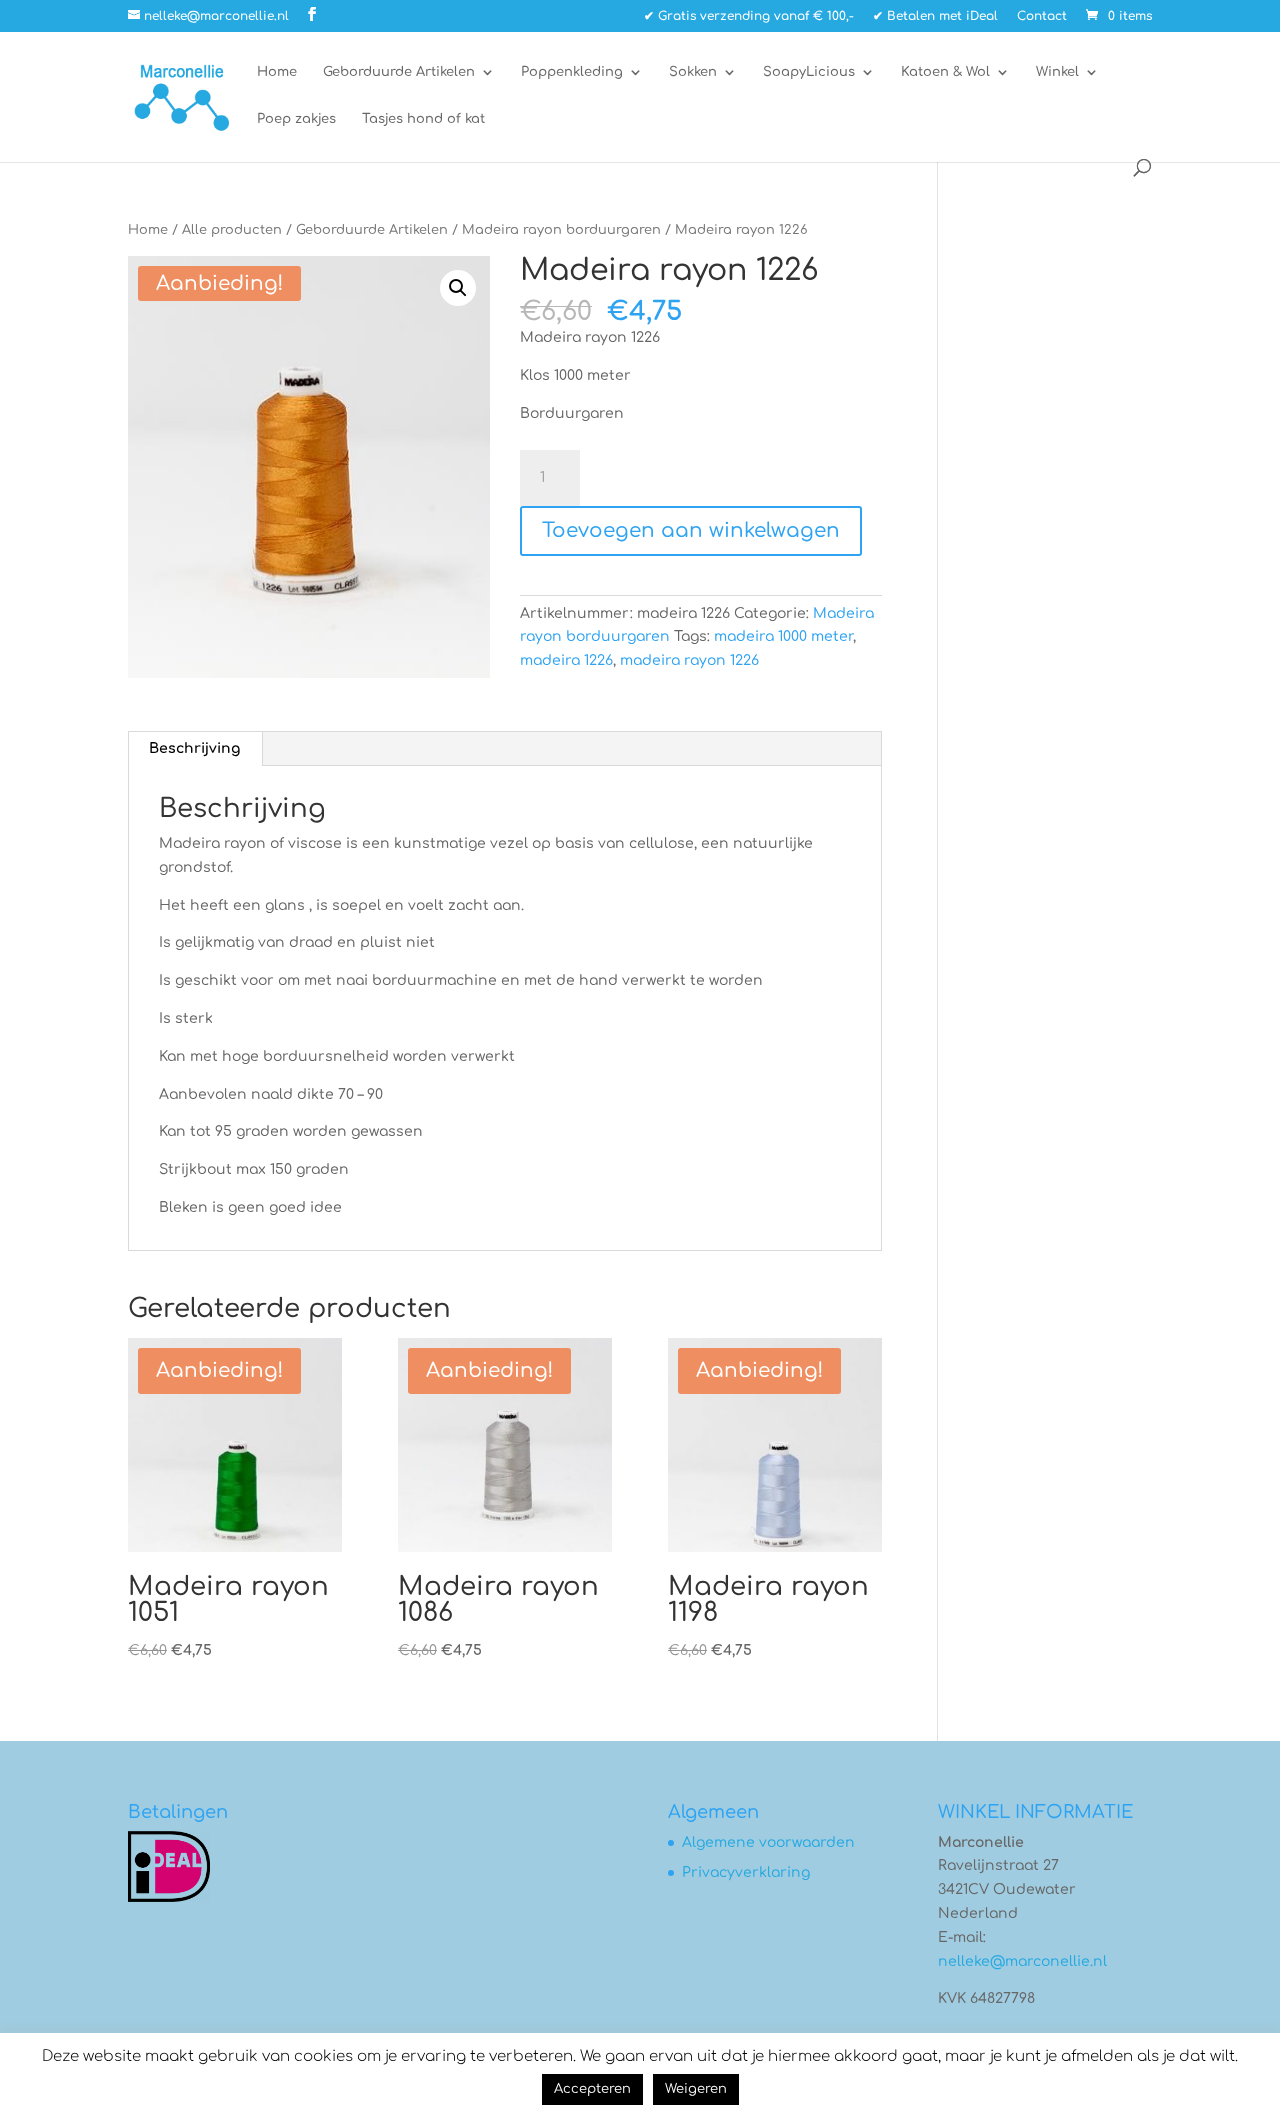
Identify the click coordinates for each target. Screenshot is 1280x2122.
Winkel (1057, 72)
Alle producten (232, 230)
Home (277, 72)
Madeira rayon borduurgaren (561, 230)
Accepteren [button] (592, 2089)
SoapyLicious (809, 72)
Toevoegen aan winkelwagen (691, 530)
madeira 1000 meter (783, 636)
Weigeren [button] (696, 2089)
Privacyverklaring (746, 1872)
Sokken (693, 72)
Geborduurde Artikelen (399, 72)
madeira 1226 (566, 660)
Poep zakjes (296, 119)
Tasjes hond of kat (423, 119)
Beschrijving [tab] (194, 748)
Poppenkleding (572, 72)
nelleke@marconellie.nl (1022, 1961)
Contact (1042, 16)
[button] (458, 288)
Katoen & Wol (945, 72)
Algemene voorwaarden (768, 1842)
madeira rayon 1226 (689, 660)
